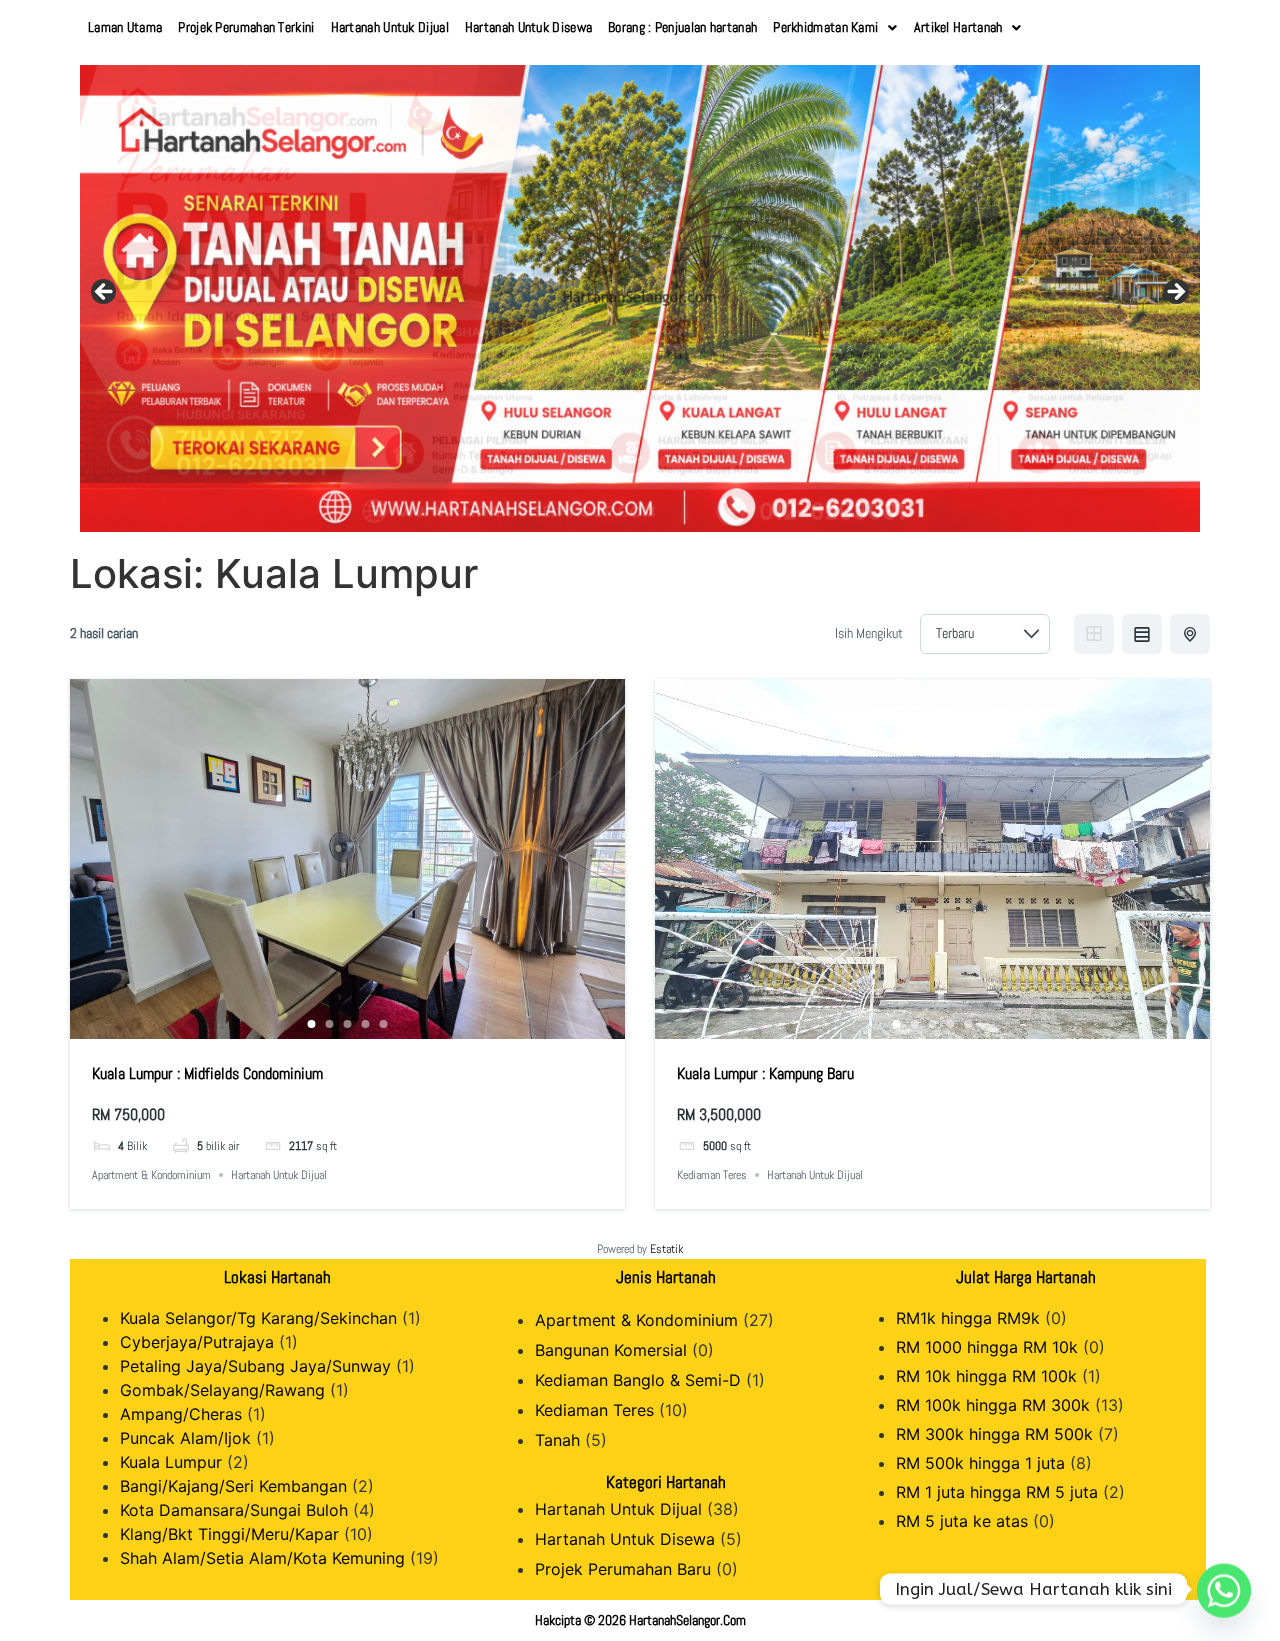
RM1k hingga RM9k (968, 1318)
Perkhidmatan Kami (825, 27)
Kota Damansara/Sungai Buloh (234, 1510)
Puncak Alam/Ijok (185, 1438)
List (1142, 634)
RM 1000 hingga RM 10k (987, 1347)
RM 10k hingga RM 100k (986, 1376)
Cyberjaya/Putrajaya (197, 1342)
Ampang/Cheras (181, 1414)
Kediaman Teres (712, 1175)
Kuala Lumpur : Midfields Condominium (207, 1073)
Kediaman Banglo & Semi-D (638, 1380)
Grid (1094, 634)
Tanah (557, 1440)
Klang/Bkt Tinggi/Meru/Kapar (229, 1534)
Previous (105, 293)
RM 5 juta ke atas (962, 1521)
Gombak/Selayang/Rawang (222, 1390)
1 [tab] (312, 1024)
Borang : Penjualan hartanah (682, 27)
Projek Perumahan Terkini (246, 27)
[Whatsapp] (1224, 1589)
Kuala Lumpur (171, 1462)
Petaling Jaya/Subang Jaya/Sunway (255, 1366)
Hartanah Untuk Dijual (390, 27)
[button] (835, 27)
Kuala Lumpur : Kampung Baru (765, 1073)
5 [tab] (384, 1024)
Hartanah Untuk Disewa (528, 27)
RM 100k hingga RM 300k (993, 1405)
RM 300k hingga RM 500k (994, 1434)
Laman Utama (125, 27)
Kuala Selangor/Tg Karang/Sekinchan (258, 1318)
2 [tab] (330, 1024)
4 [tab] (366, 1024)
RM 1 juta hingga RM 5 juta (997, 1492)
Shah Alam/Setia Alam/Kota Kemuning (262, 1558)
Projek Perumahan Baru (623, 1569)
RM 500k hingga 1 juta (980, 1463)
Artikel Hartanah (958, 27)
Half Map (1190, 634)
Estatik (666, 1249)
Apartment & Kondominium (151, 1175)
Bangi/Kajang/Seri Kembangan (233, 1486)
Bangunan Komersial (611, 1350)
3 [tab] (348, 1024)
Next (1175, 293)
